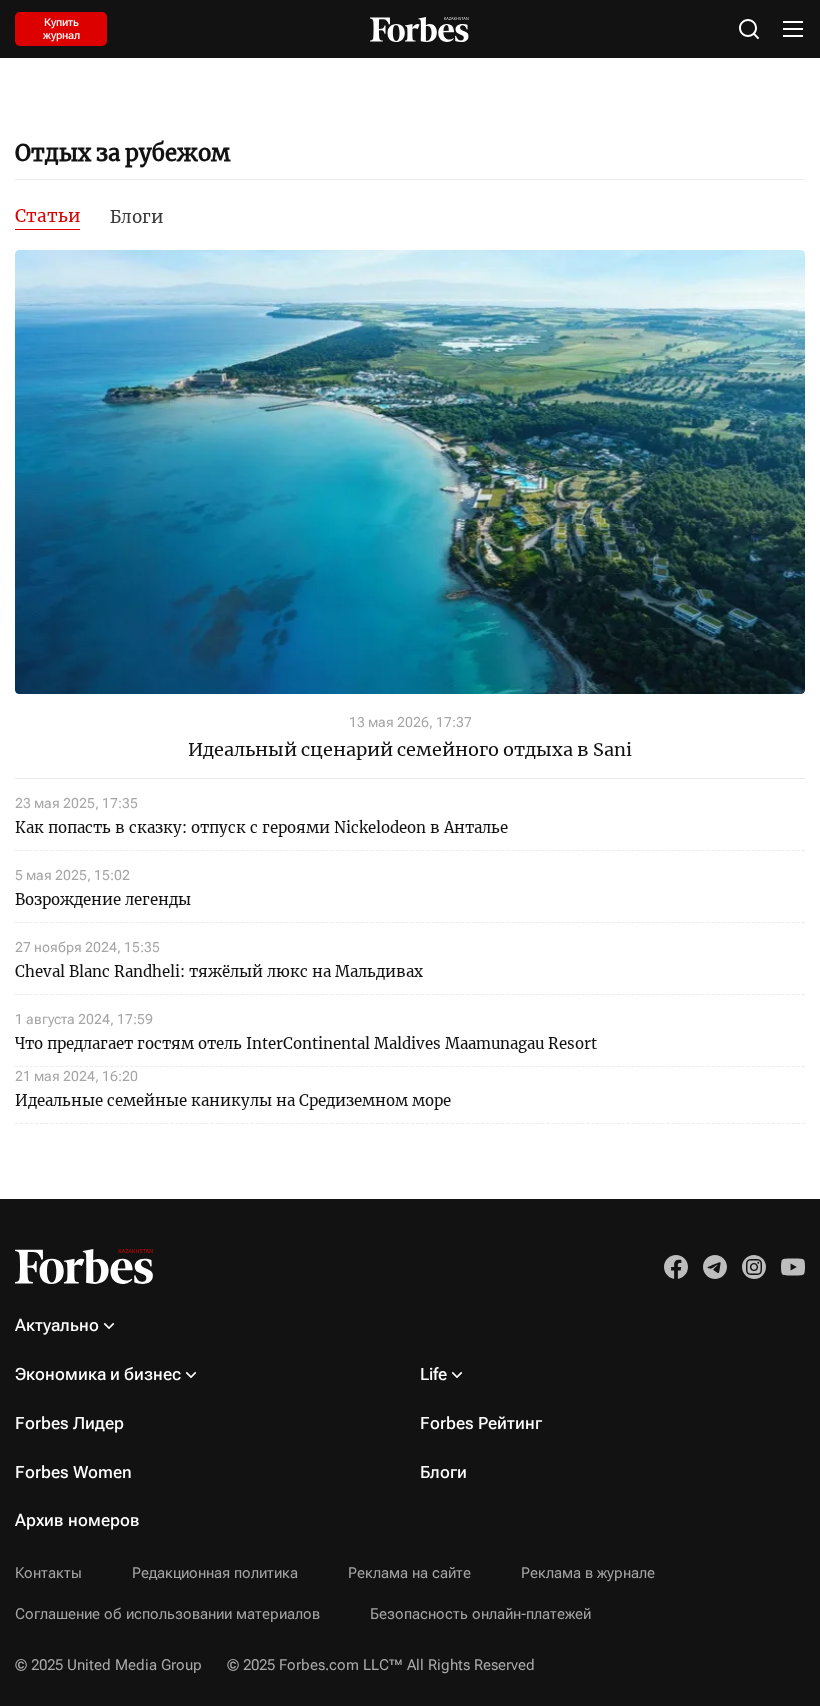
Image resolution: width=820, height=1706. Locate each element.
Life (433, 1374)
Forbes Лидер (69, 1423)
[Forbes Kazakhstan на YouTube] (793, 1267)
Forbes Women (73, 1472)
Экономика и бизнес (98, 1374)
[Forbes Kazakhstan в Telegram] (715, 1267)
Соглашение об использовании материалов (167, 1614)
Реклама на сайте (409, 1573)
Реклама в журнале (588, 1573)
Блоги (136, 217)
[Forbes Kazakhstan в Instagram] (754, 1267)
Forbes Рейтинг (481, 1423)
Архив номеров (77, 1520)
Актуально (57, 1325)
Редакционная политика (215, 1573)
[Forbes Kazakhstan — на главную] (419, 29)
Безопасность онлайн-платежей (480, 1614)
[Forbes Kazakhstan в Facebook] (676, 1267)
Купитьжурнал (61, 29)
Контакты (48, 1573)
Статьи (47, 216)
